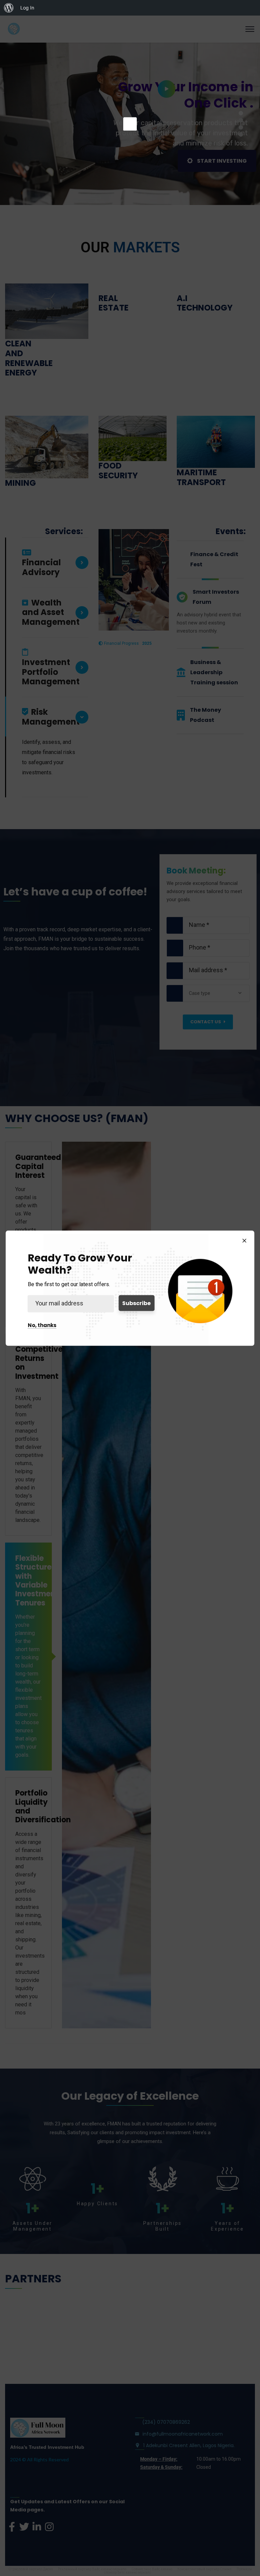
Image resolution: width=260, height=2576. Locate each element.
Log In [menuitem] (27, 8)
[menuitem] (9, 8)
